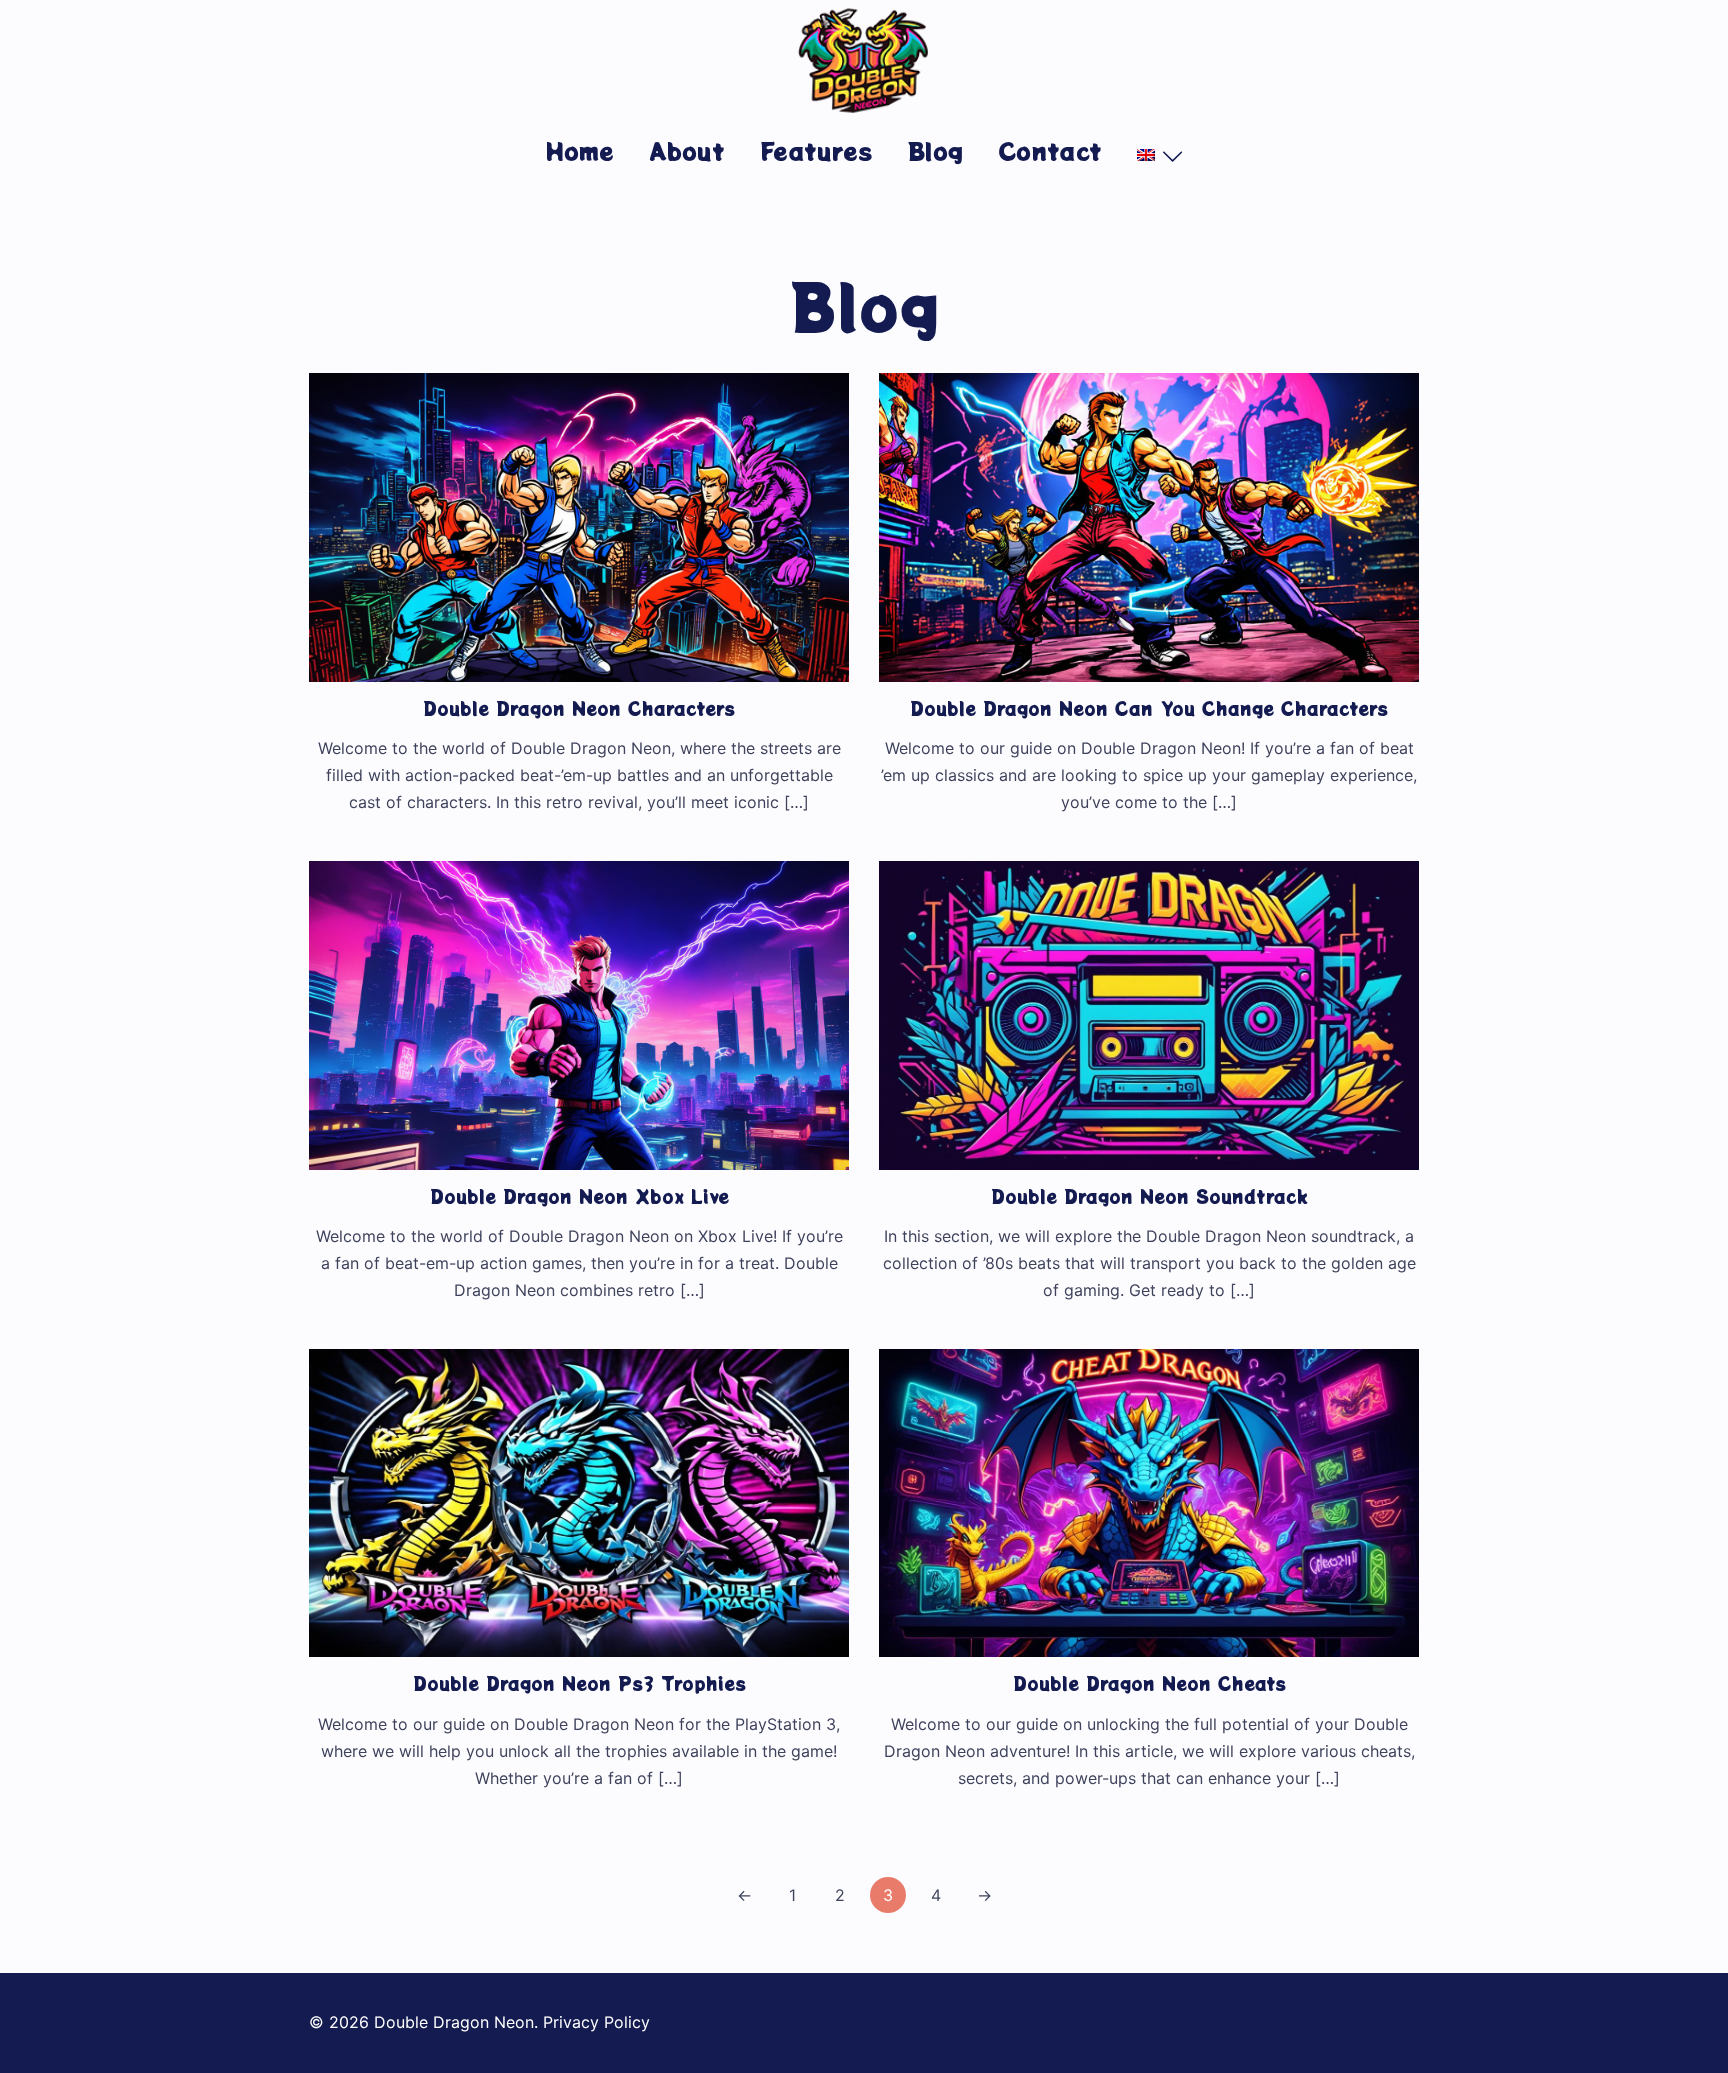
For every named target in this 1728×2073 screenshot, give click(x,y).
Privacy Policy (596, 2022)
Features (816, 150)
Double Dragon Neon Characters (579, 708)
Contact (1050, 150)
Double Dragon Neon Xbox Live (579, 1196)
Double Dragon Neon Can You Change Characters (1149, 708)
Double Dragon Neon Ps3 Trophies (579, 1683)
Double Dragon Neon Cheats (1149, 1683)
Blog (935, 150)
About (687, 150)
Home (580, 150)
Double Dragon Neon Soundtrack (1149, 1196)
